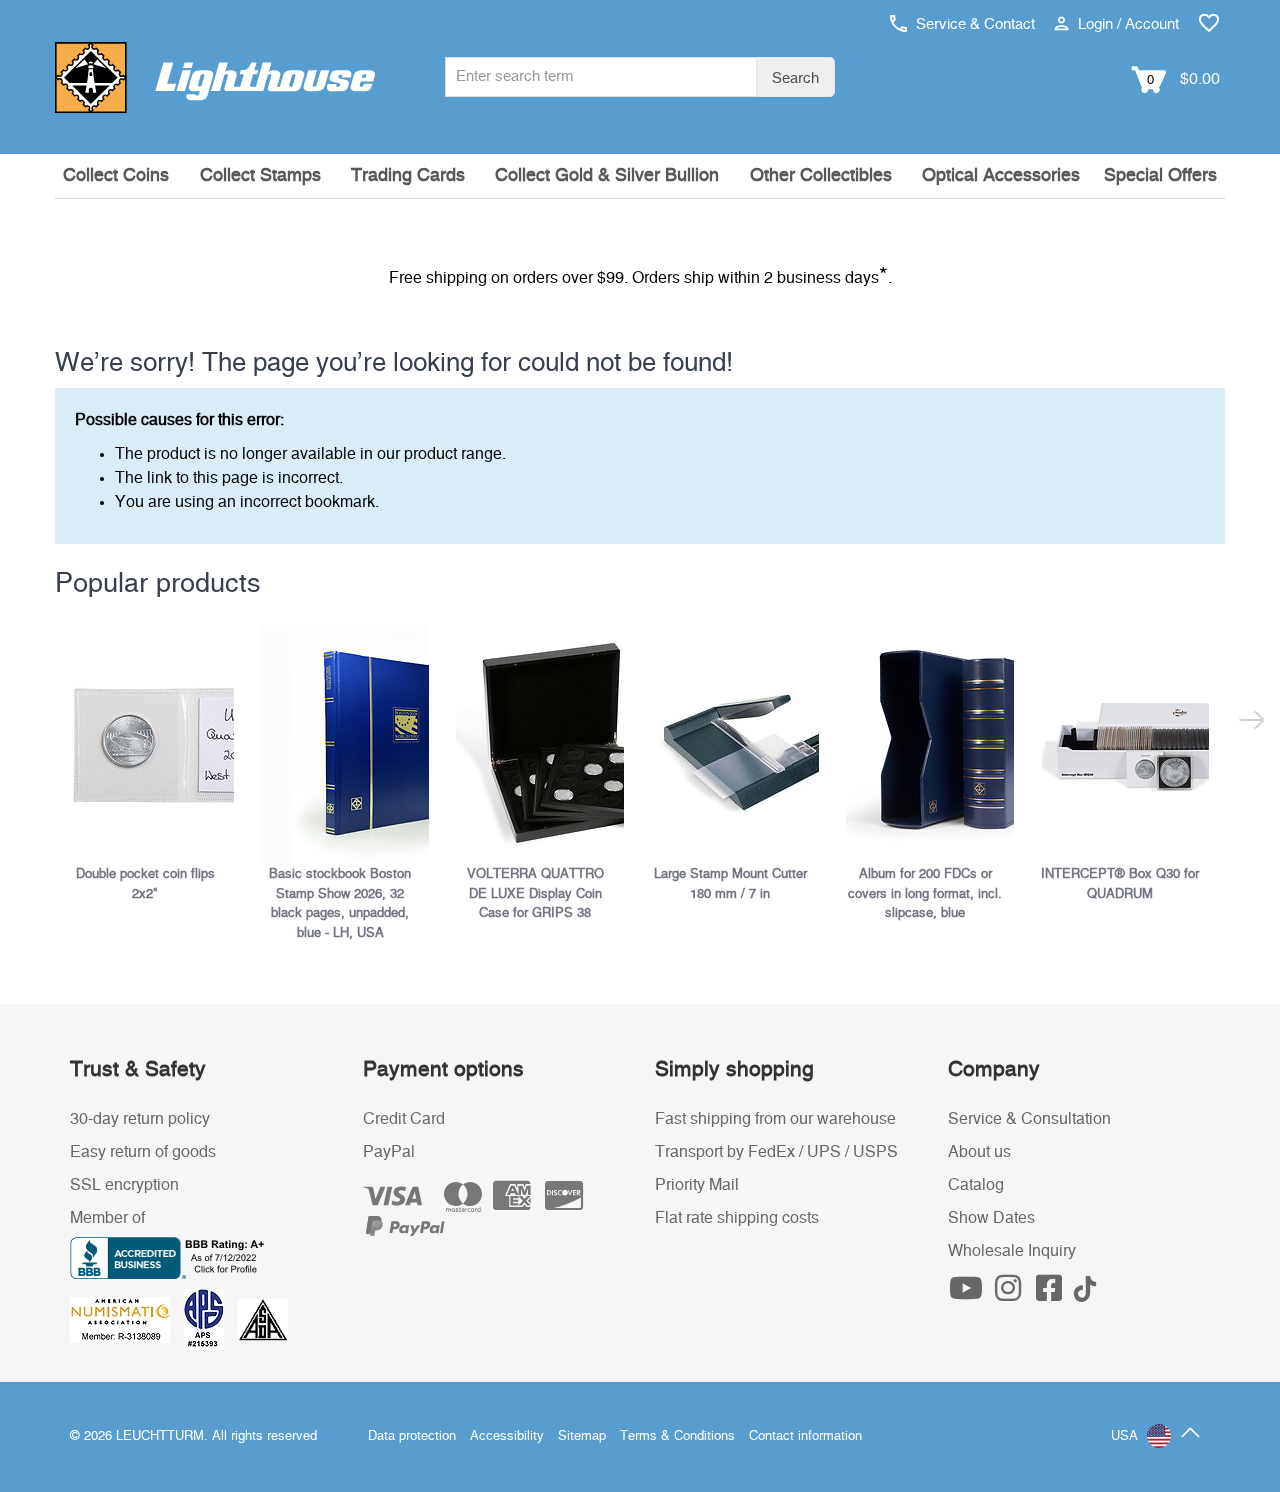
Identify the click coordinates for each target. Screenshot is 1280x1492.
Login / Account (1126, 24)
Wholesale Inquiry (1012, 1251)
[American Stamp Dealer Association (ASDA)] (263, 1319)
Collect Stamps (260, 176)
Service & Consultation (1029, 1119)
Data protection (412, 1436)
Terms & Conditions (677, 1436)
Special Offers (1160, 176)
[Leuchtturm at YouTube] (969, 1294)
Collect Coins (116, 176)
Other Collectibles (821, 176)
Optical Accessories (1001, 176)
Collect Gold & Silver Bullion (607, 176)
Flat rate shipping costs (737, 1218)
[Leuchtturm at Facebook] (1052, 1294)
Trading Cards (408, 176)
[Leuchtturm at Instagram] (1010, 1294)
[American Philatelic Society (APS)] (211, 1319)
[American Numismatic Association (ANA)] (127, 1319)
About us (979, 1152)
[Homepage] (215, 77)
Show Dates (991, 1218)
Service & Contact (973, 24)
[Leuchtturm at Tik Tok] (1085, 1294)
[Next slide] (1212, 699)
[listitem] (152, 764)
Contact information (805, 1436)
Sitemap (582, 1436)
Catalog (976, 1185)
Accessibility (507, 1436)
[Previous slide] (67, 699)
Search (795, 78)
